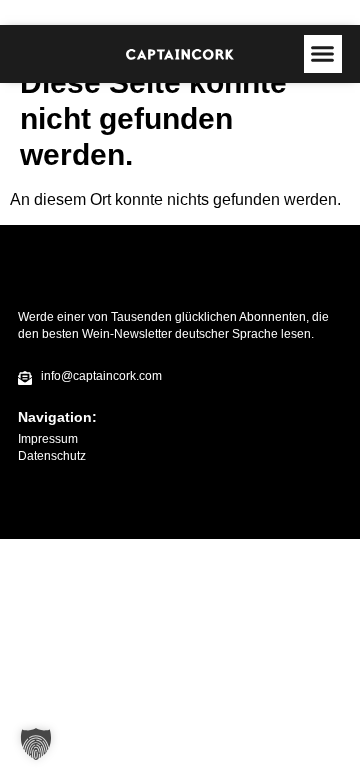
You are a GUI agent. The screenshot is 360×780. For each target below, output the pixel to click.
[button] (323, 54)
